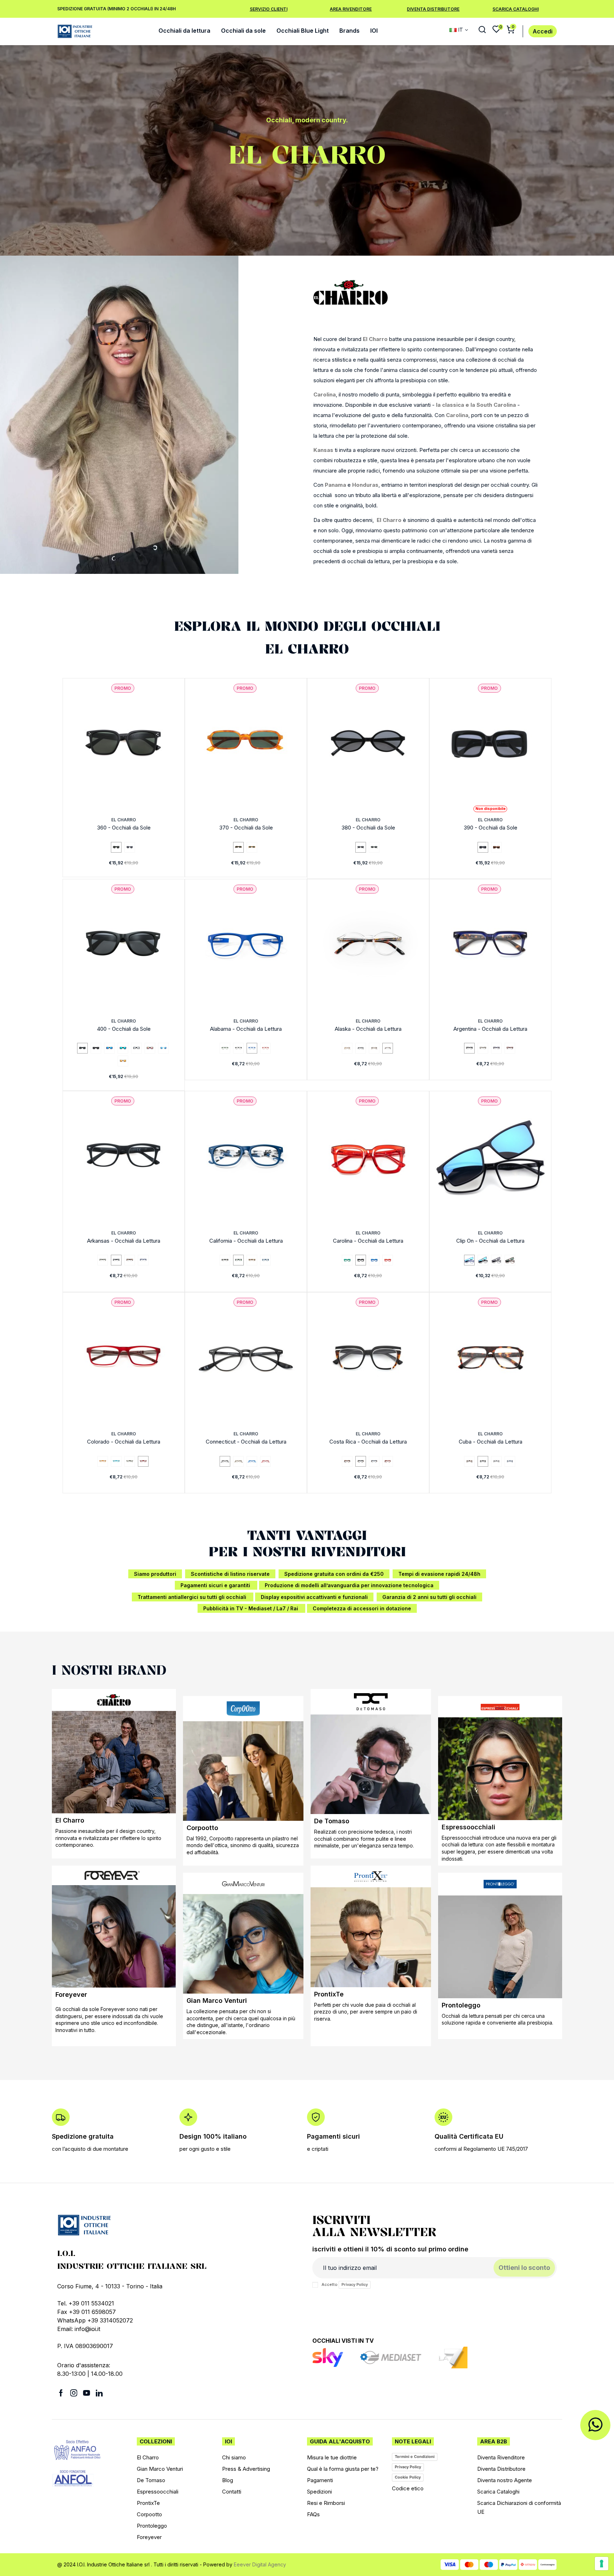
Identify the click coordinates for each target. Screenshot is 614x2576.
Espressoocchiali (468, 1827)
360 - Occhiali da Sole (124, 828)
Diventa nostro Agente (505, 2480)
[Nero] (238, 1048)
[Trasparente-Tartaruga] (388, 1048)
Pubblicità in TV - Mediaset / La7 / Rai (251, 1608)
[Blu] (252, 1048)
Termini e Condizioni (415, 2457)
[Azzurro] (116, 1461)
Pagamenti (320, 2480)
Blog (228, 2480)
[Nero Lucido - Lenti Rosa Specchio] (150, 1048)
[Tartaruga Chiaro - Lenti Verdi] (252, 847)
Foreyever (71, 1994)
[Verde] (225, 1048)
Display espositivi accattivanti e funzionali (314, 1597)
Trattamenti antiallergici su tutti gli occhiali (193, 1597)
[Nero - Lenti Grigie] (361, 847)
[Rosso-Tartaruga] (510, 1048)
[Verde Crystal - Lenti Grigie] (374, 847)
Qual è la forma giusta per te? (343, 2469)
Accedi (543, 31)
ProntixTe (329, 1994)
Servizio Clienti (269, 9)
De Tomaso (332, 1821)
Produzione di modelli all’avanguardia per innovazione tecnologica (349, 1585)
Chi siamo (234, 2457)
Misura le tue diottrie (332, 2457)
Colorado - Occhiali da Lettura (124, 1442)
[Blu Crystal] (510, 1461)
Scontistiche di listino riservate (230, 1574)
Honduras (365, 485)
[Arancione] (103, 1461)
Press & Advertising (246, 2469)
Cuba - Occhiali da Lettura (491, 1442)
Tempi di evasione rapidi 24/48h (439, 1574)
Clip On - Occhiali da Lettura (490, 1241)
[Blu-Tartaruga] (496, 1048)
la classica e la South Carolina (476, 405)
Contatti (232, 2492)
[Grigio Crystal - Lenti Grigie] (130, 847)
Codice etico (408, 2488)
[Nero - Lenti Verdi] (116, 847)
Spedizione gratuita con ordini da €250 (334, 1574)
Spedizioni (319, 2492)
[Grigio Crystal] (496, 1461)
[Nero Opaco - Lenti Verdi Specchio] (123, 1048)
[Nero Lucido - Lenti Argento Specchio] (136, 1048)
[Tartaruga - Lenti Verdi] (510, 1260)
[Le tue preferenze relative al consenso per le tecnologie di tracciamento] (602, 2564)
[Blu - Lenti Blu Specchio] (469, 1260)
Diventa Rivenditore (501, 2457)
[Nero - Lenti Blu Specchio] (483, 1260)
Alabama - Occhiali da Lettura (246, 1029)
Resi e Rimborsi (326, 2503)
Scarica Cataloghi (516, 9)
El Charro (375, 339)
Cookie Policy (408, 2477)
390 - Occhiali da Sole (491, 828)
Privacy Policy (355, 2284)
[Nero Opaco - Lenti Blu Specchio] (109, 1048)
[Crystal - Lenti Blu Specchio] (163, 1048)
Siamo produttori (155, 1574)
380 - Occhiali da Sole (368, 828)
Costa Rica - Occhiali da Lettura (368, 1442)
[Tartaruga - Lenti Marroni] (496, 847)
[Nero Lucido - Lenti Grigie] (82, 1048)
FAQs (313, 2514)
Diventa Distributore (433, 9)
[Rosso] (265, 1048)
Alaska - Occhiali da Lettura (368, 1029)
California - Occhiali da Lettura (246, 1241)
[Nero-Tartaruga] (361, 1461)
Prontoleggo (461, 2005)
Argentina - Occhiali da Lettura (490, 1029)
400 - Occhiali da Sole (124, 1029)
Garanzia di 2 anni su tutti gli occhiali (429, 1597)
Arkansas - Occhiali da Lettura (124, 1241)
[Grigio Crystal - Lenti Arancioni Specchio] (123, 1061)
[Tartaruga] (374, 1048)
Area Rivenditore (351, 9)
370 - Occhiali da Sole (246, 828)
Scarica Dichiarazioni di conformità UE (519, 2507)
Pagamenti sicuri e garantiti (216, 1585)
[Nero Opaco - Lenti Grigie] (96, 1048)
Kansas (323, 450)
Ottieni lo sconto (524, 2268)
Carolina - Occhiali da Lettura (368, 1241)
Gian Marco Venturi (217, 2001)
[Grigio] (483, 1048)
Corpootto (202, 1828)
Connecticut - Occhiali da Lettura (246, 1442)
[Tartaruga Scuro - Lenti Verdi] (238, 847)
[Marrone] (225, 1260)
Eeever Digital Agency (260, 2564)
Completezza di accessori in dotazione (362, 1608)
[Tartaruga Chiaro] (347, 1048)
